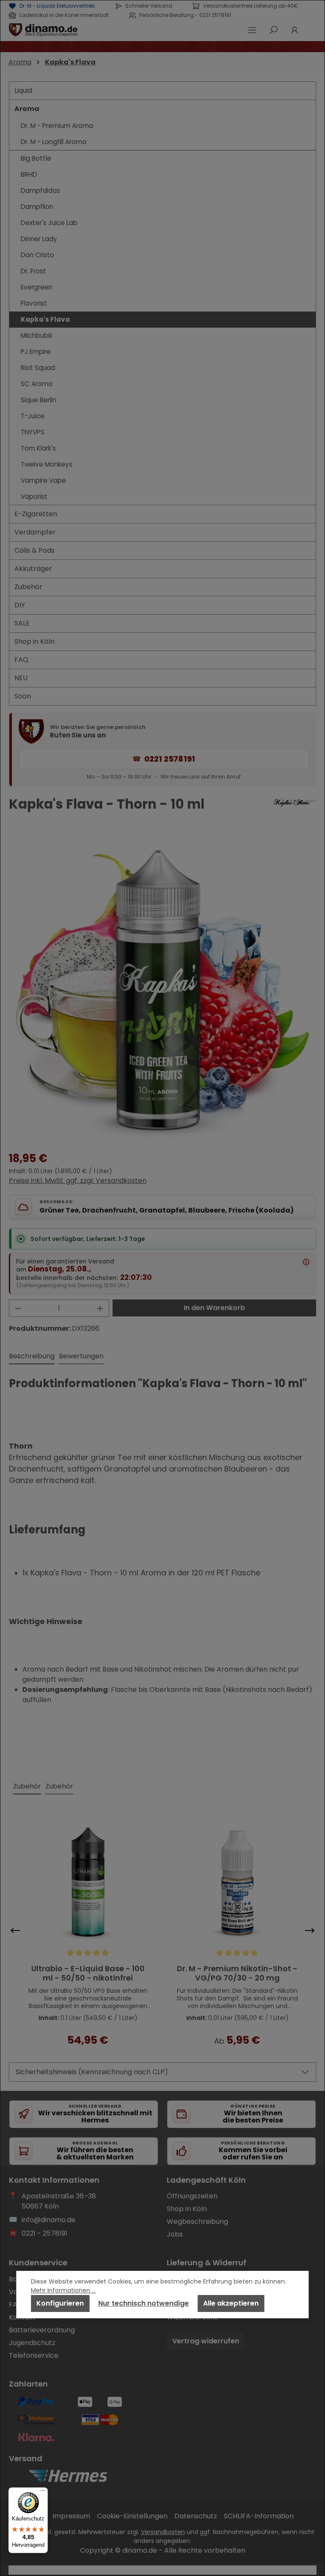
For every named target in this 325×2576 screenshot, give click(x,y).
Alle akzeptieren (231, 2303)
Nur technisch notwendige (143, 2303)
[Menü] (43, 2493)
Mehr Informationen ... (63, 2290)
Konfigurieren (60, 2303)
